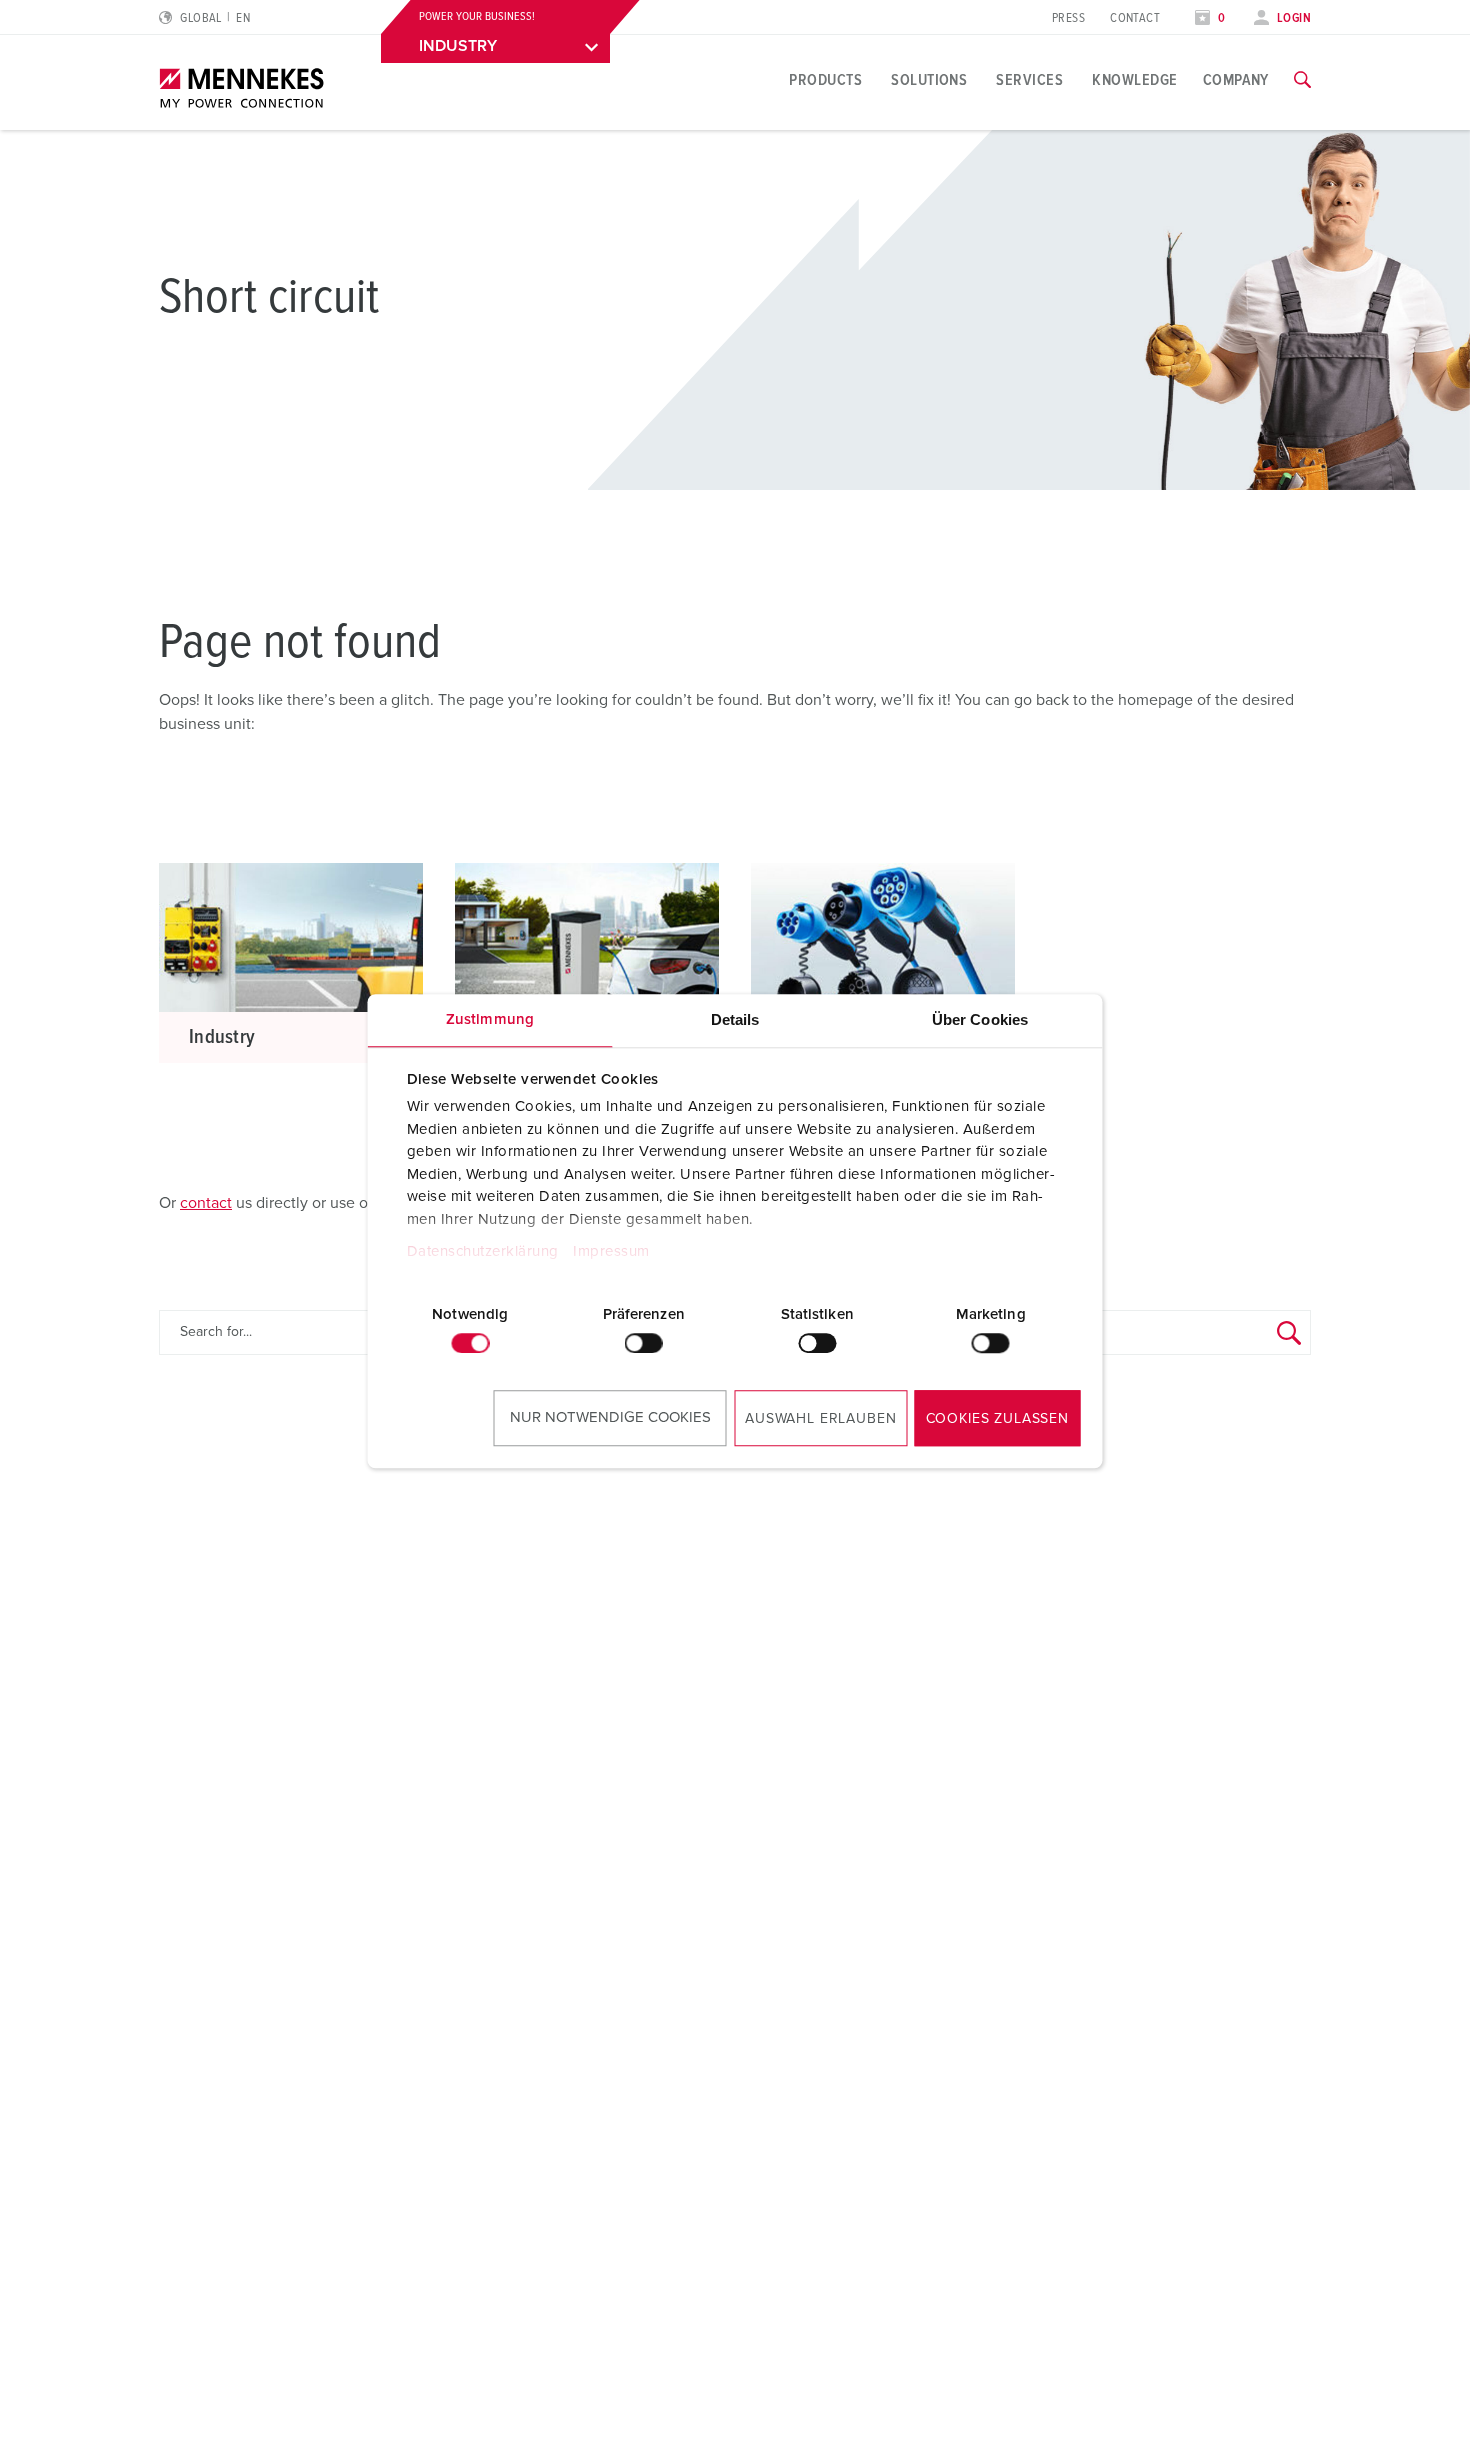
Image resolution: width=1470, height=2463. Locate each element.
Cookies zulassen (997, 1419)
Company (1236, 80)
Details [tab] (735, 1019)
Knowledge (1134, 80)
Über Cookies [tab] (980, 1019)
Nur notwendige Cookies (610, 1417)
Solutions (929, 80)
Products (825, 80)
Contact (1135, 18)
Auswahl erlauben (820, 1419)
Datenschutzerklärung (482, 1252)
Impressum (611, 1252)
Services (1029, 80)
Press (1068, 18)
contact (206, 1203)
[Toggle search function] (1302, 80)
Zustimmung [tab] (490, 1019)
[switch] (644, 1343)
